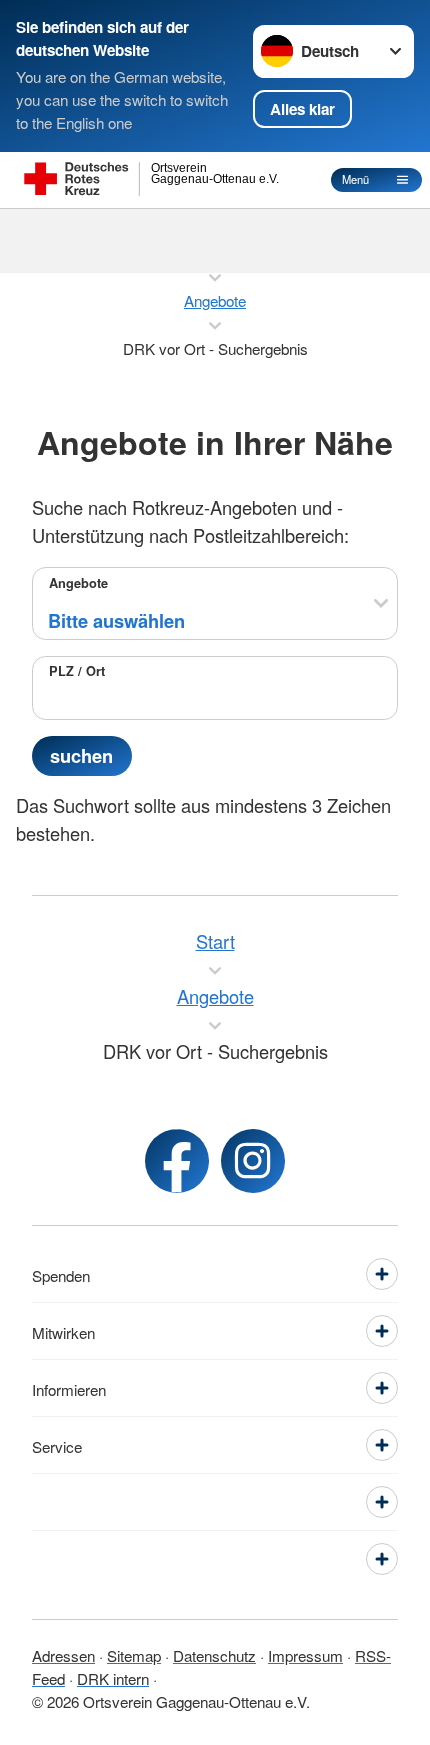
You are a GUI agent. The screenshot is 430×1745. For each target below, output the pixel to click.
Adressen (63, 1655)
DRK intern (113, 1678)
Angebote (78, 583)
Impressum (305, 1655)
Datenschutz (214, 1655)
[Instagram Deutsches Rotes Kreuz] (253, 1161)
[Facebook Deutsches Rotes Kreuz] (177, 1161)
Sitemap (134, 1655)
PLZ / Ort (77, 671)
